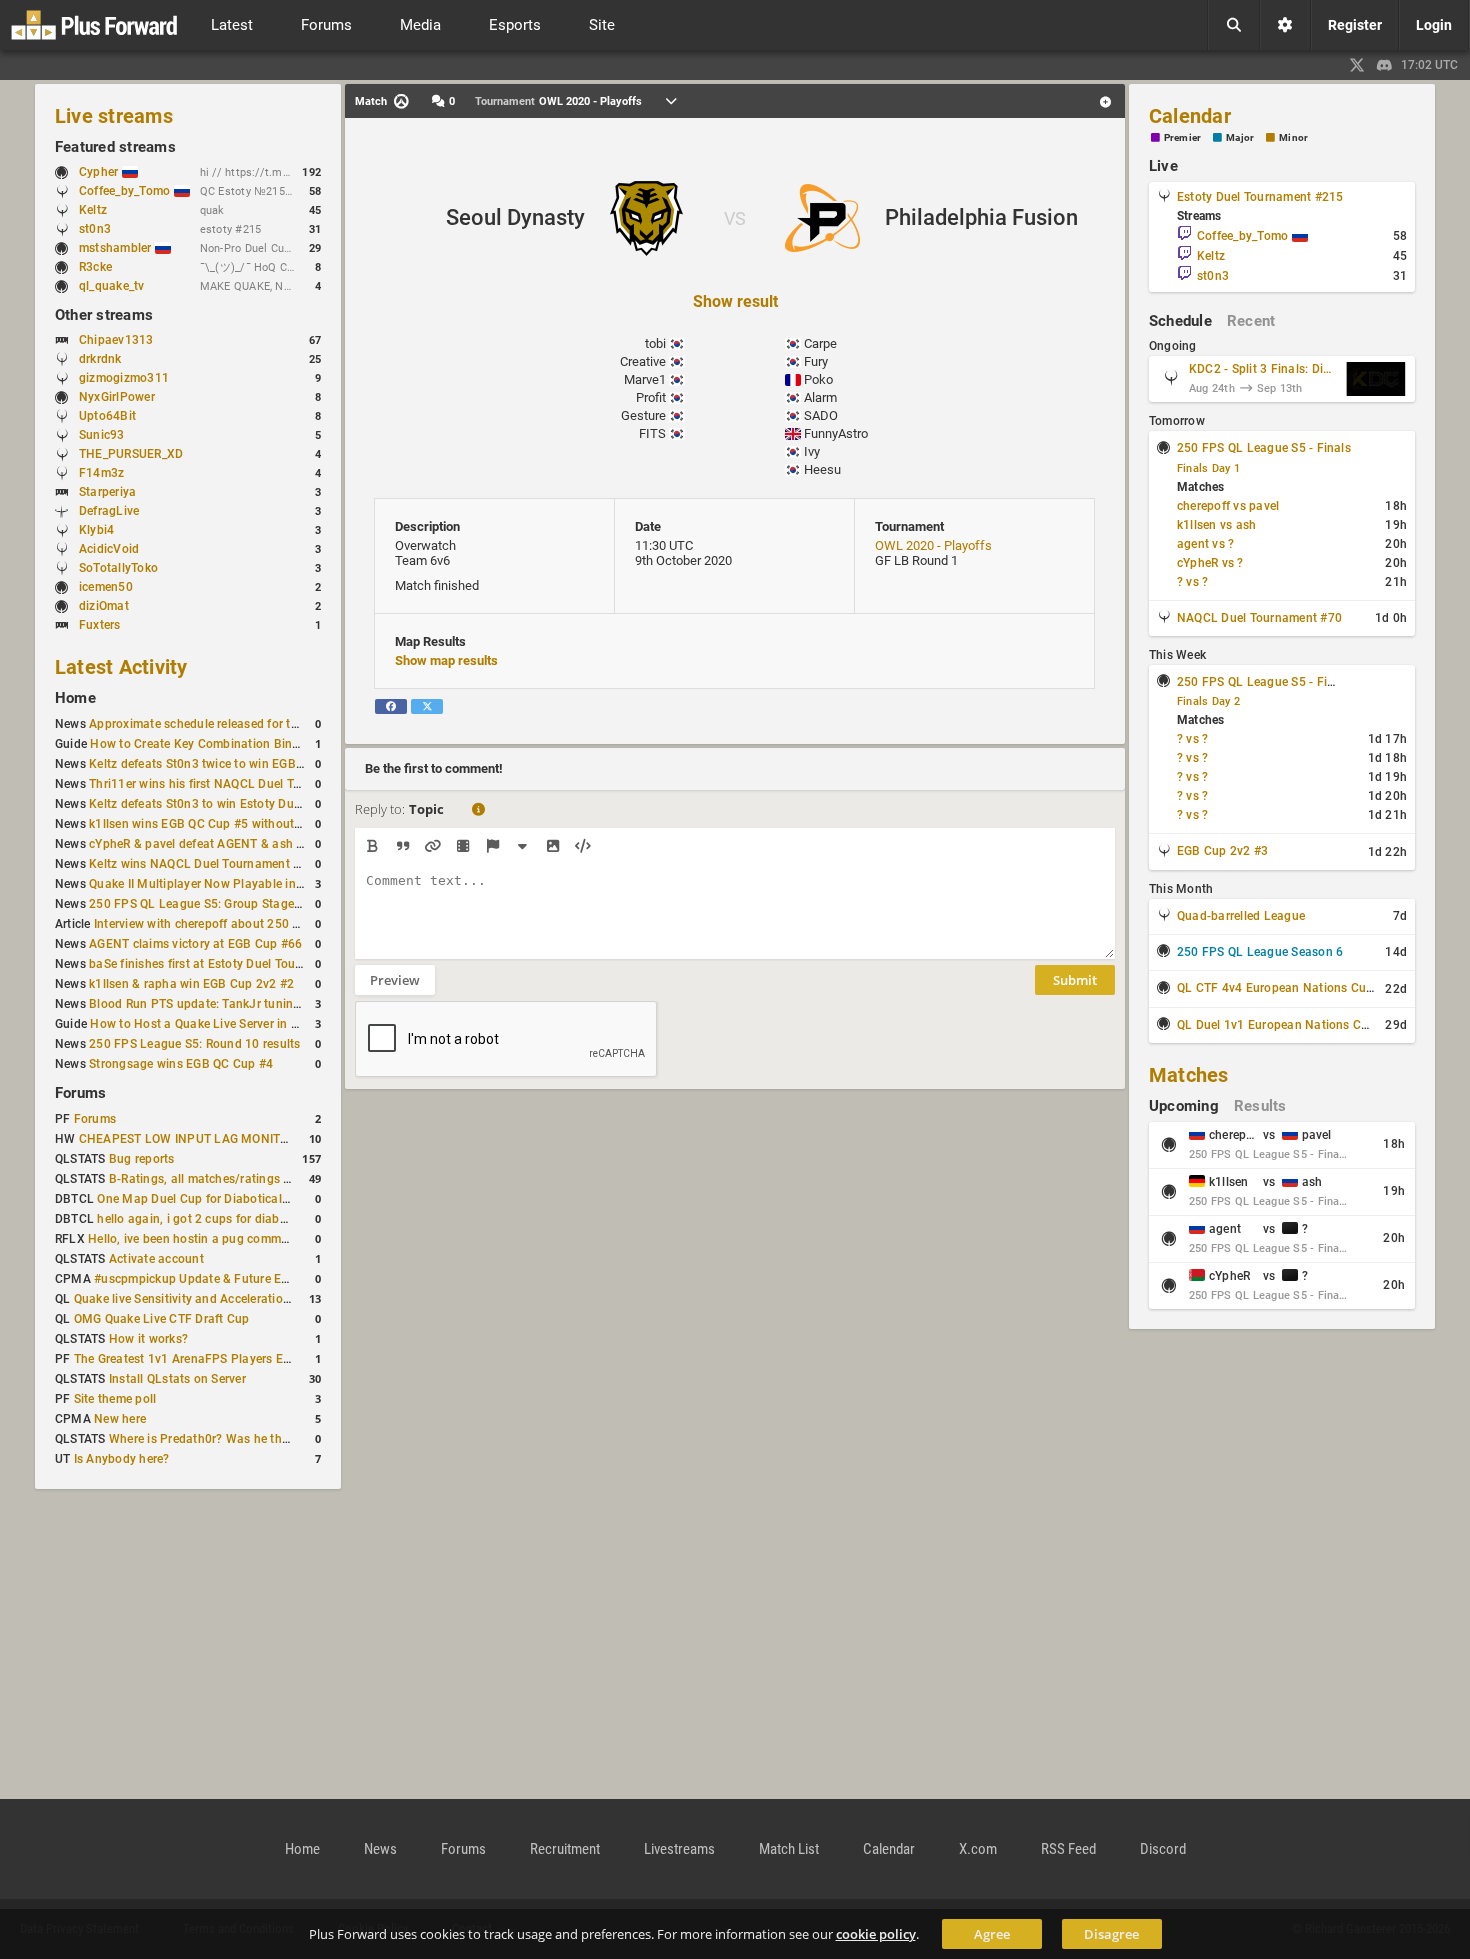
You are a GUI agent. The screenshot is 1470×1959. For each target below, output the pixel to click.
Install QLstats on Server (177, 1379)
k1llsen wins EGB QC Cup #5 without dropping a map (238, 824)
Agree (992, 1934)
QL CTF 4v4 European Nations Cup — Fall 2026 (1309, 988)
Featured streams (115, 147)
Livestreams (679, 1849)
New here (120, 1419)
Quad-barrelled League (1241, 916)
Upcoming (1184, 1106)
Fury (816, 361)
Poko (818, 379)
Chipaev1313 (116, 340)
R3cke (95, 267)
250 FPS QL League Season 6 (1260, 952)
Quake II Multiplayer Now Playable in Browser (217, 884)
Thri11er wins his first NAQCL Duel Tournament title (233, 784)
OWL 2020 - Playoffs (933, 545)
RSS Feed (1068, 1849)
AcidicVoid (109, 549)
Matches (1189, 1075)
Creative (643, 361)
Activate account (156, 1259)
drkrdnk (100, 359)
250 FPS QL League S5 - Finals (1264, 448)
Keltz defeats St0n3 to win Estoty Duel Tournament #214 (247, 804)
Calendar (1190, 116)
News (380, 1849)
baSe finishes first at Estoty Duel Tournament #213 (231, 964)
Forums (80, 1093)
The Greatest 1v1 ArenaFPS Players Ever (187, 1359)
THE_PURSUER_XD (131, 454)
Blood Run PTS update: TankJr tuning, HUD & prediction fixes (261, 1004)
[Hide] (522, 846)
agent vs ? (1205, 544)
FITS (652, 433)
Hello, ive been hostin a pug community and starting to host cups (271, 1239)
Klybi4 (96, 530)
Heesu (822, 469)
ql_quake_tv (112, 286)
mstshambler (117, 248)
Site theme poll (115, 1399)
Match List (789, 1849)
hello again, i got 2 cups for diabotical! (205, 1219)
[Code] (582, 846)
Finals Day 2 (1208, 701)
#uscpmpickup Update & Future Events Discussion (235, 1279)
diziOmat (104, 606)
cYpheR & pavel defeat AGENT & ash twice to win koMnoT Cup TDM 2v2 (291, 844)
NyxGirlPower (117, 397)
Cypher (100, 172)
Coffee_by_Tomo (126, 191)
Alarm (820, 397)
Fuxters (100, 625)
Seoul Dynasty (515, 217)
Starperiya (107, 492)
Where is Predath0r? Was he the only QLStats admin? (258, 1439)
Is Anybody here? (122, 1459)
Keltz (93, 210)
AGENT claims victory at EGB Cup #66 (195, 944)
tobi (655, 343)
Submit (1075, 980)
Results (1260, 1106)
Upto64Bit (107, 416)
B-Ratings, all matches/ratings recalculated (230, 1179)
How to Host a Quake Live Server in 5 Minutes (218, 1024)
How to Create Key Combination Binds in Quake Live (237, 744)
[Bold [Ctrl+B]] (372, 846)
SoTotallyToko (118, 568)
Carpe (820, 343)
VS (735, 218)
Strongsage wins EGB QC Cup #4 (181, 1064)
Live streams (114, 116)
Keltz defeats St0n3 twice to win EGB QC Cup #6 (224, 764)
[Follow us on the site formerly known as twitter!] (1357, 65)
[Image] (552, 846)
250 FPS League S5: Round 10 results (194, 1044)
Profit (651, 397)
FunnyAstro (836, 433)
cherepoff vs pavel (1228, 506)
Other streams (104, 315)
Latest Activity (121, 667)
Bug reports (142, 1159)
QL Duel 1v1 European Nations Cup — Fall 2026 (1311, 1025)
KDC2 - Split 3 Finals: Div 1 (1263, 369)
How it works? (148, 1339)
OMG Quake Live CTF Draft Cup (162, 1319)
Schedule (1180, 321)
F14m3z (101, 473)
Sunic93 (102, 435)
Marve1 (645, 379)
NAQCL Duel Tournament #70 (1259, 618)
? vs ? (1192, 582)
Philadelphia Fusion (981, 217)
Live (1163, 166)
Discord (1163, 1849)
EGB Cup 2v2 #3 (1222, 851)
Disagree (1111, 1934)
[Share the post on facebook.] (391, 706)
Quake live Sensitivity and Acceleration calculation (215, 1299)
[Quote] (402, 846)
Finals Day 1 (1208, 468)
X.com (978, 1849)
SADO (821, 415)
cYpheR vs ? (1210, 563)
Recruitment (565, 1849)
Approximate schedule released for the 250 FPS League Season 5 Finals (290, 724)
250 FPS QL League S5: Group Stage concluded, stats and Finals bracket (293, 904)
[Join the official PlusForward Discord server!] (1385, 65)
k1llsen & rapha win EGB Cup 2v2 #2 (191, 984)
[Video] (462, 846)
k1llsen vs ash (1216, 525)
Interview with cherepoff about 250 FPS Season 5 (232, 924)
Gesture (643, 415)
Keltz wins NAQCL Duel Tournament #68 (202, 864)
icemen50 (106, 587)
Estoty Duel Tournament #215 (1260, 197)
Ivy (812, 451)
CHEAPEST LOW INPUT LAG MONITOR (187, 1139)
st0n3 (95, 229)
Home (75, 698)
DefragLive (109, 511)
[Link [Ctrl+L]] (432, 846)
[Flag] (492, 846)
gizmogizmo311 (124, 378)
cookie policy (876, 1934)
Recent (1251, 321)
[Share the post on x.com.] (427, 706)
